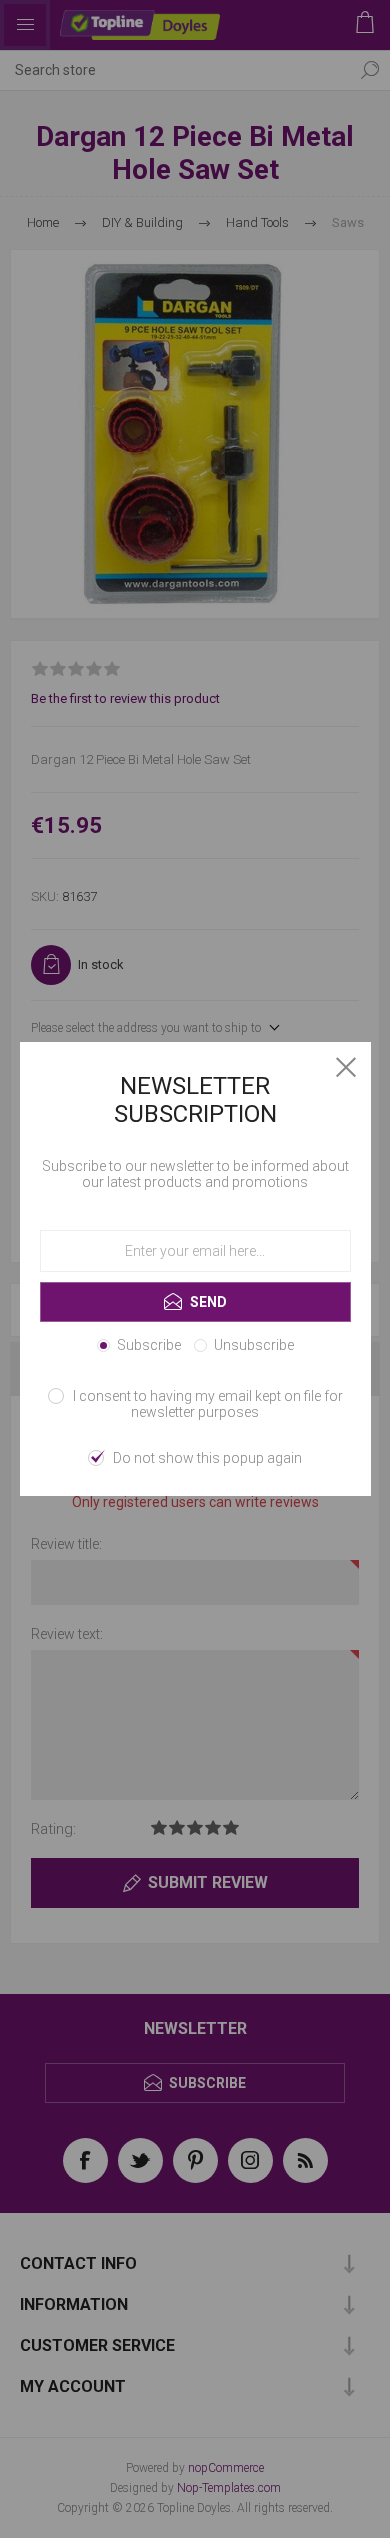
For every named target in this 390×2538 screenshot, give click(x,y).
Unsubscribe (254, 1345)
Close (346, 1067)
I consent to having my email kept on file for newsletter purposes (208, 1404)
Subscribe (149, 1345)
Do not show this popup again (207, 1458)
